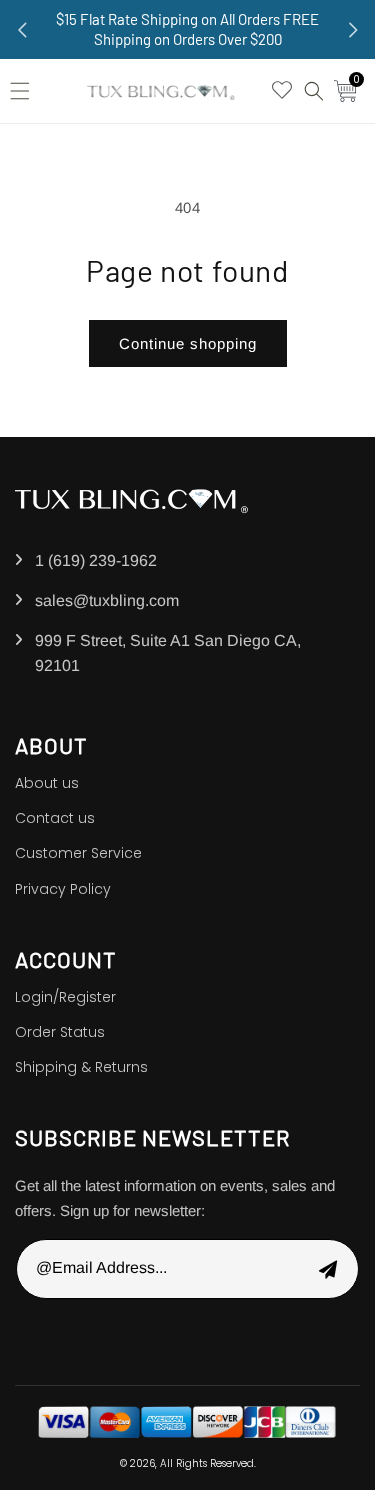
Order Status (60, 1032)
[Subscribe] (328, 1269)
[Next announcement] (353, 30)
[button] (25, 91)
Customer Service (78, 853)
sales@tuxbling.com (107, 600)
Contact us (55, 818)
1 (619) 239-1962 (96, 560)
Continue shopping (188, 343)
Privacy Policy (63, 889)
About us (47, 783)
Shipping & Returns (81, 1067)
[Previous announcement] (22, 30)
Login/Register (65, 997)
